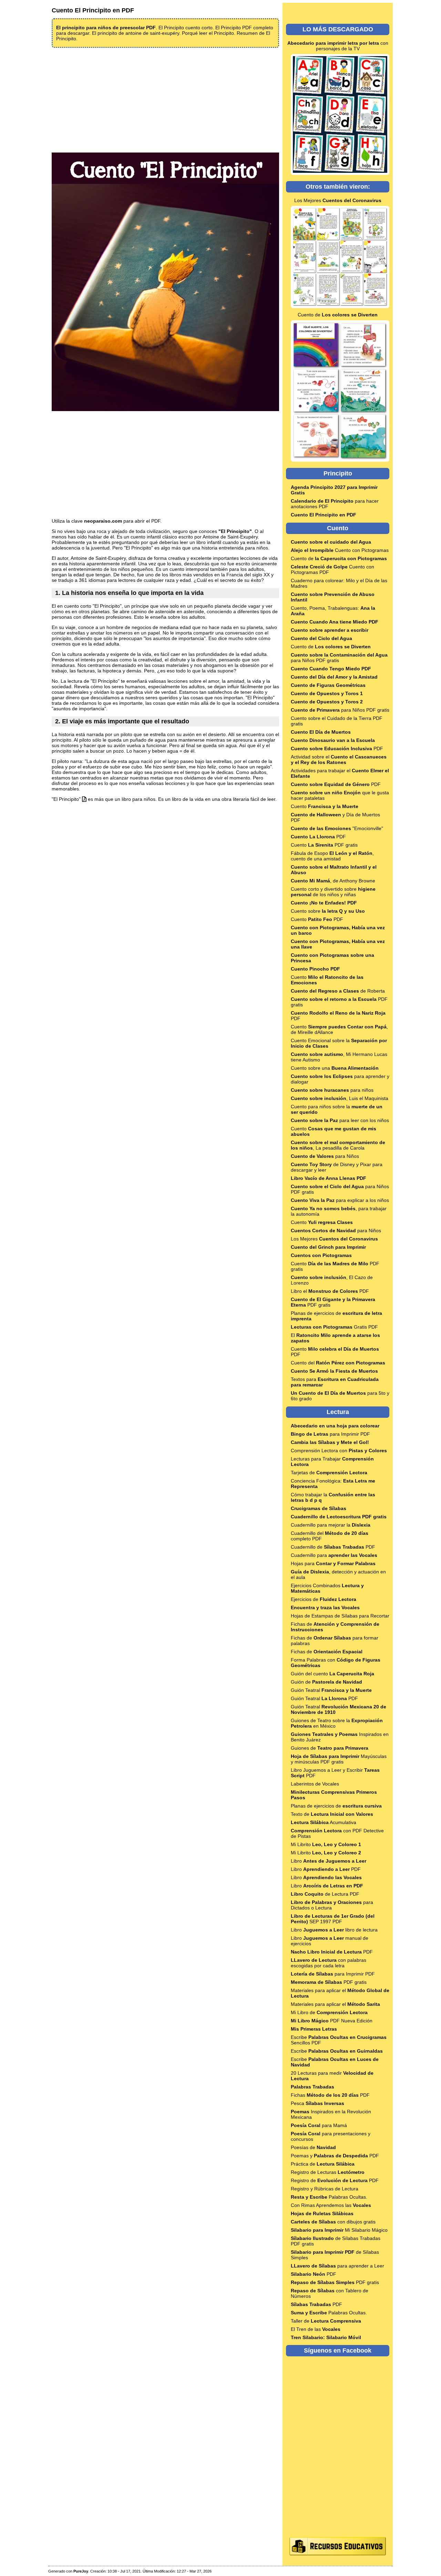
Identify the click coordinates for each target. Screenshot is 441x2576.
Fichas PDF (330, 2095)
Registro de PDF (335, 2180)
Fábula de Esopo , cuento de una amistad (332, 856)
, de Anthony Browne (333, 881)
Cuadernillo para (334, 1555)
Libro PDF (326, 1869)
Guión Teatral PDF (324, 1698)
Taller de (326, 2321)
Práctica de (323, 2164)
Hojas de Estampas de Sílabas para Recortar (340, 1616)
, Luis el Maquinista (340, 1098)
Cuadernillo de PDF (333, 1547)
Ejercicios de (324, 1599)
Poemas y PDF (335, 2156)
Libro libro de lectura (334, 1930)
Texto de (332, 1814)
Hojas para (333, 1563)
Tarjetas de (329, 1473)
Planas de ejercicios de (336, 1806)
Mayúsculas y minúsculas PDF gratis (339, 1759)
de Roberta (338, 991)
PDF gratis (329, 1982)
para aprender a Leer (337, 2266)
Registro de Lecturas (328, 2172)
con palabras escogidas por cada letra (329, 1963)
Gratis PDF (334, 1327)
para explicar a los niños (340, 1200)
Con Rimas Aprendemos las (331, 2205)
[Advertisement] (165, 100)
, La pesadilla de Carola (338, 1145)
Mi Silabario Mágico (339, 2230)
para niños (332, 1090)
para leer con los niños (340, 1120)
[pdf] (84, 799)
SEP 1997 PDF (333, 1919)
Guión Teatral (331, 1690)
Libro (329, 1861)
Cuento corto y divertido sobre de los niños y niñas (333, 892)
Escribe (337, 2051)
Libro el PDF (330, 1291)
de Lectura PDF (325, 1894)
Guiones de (330, 1748)
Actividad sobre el (339, 760)
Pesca (317, 2103)
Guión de (326, 1682)
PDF (337, 748)
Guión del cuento (332, 1674)
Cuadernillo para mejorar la (331, 1525)
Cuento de (338, 315)
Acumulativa (324, 1822)
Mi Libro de (329, 2012)
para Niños (325, 1156)
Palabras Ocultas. (329, 2197)
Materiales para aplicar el (335, 2004)
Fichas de (327, 1652)
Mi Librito (326, 1844)
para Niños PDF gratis (340, 710)
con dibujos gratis (333, 2222)
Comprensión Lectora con (339, 1451)
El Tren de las (316, 2329)
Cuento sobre (328, 911)
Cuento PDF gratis (324, 845)
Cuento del (338, 1363)
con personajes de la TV (338, 46)
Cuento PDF (317, 919)
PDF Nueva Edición (332, 2021)
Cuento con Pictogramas (340, 550)
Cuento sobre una (335, 1068)
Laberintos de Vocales (315, 1784)
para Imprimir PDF (330, 1434)
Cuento (325, 806)
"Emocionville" (337, 828)
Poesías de (313, 2147)
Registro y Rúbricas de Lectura (325, 2189)
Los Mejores (338, 200)
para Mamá (319, 2125)
